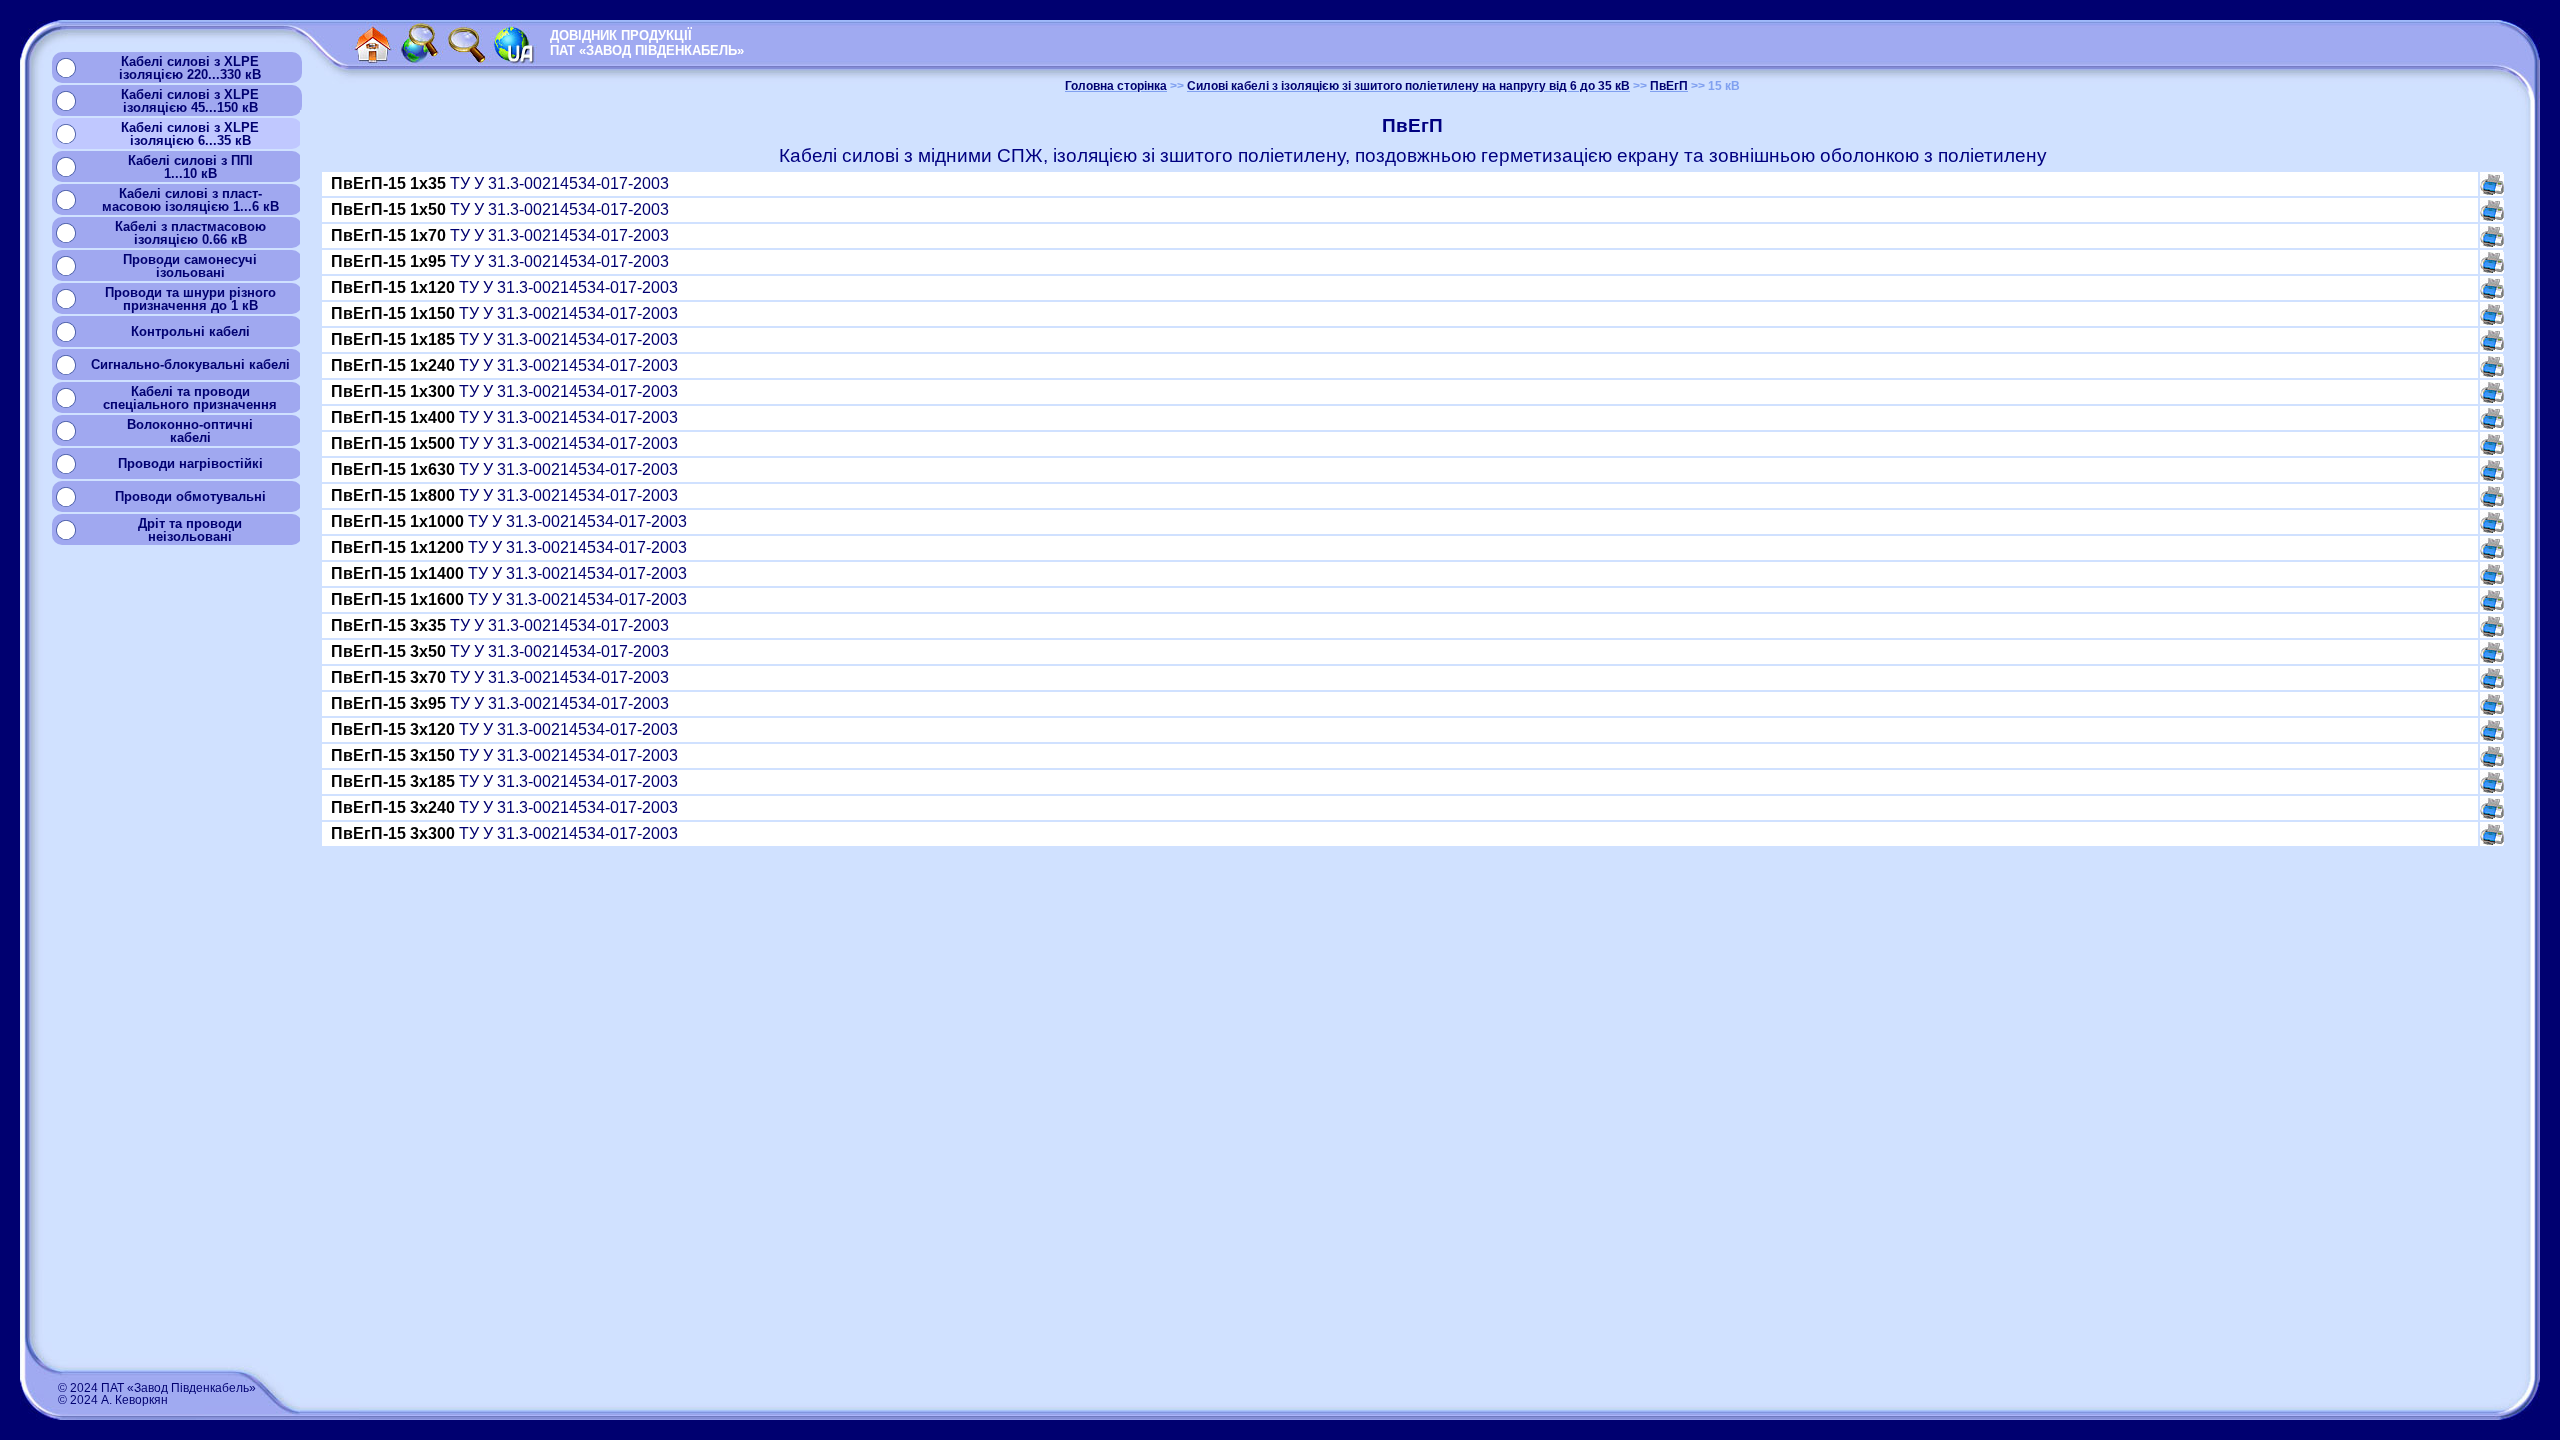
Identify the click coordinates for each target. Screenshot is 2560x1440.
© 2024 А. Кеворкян (113, 1400)
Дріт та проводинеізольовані (190, 530)
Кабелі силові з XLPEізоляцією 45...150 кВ (190, 101)
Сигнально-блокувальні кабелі (190, 364)
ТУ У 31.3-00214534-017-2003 (502, 183)
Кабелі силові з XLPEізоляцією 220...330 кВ (190, 68)
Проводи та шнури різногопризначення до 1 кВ (190, 299)
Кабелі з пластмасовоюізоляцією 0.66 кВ (190, 233)
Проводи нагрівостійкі (190, 463)
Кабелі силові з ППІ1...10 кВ (190, 167)
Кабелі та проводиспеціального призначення (190, 398)
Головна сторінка (1116, 86)
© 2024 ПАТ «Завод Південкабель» (157, 1388)
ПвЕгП (1669, 86)
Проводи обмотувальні (190, 496)
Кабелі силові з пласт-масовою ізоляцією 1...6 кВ (190, 200)
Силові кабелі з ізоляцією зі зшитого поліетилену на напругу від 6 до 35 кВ (1408, 86)
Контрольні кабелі (190, 331)
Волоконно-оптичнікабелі (190, 431)
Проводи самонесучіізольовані (190, 266)
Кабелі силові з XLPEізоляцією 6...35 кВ (190, 134)
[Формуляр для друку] (2492, 189)
